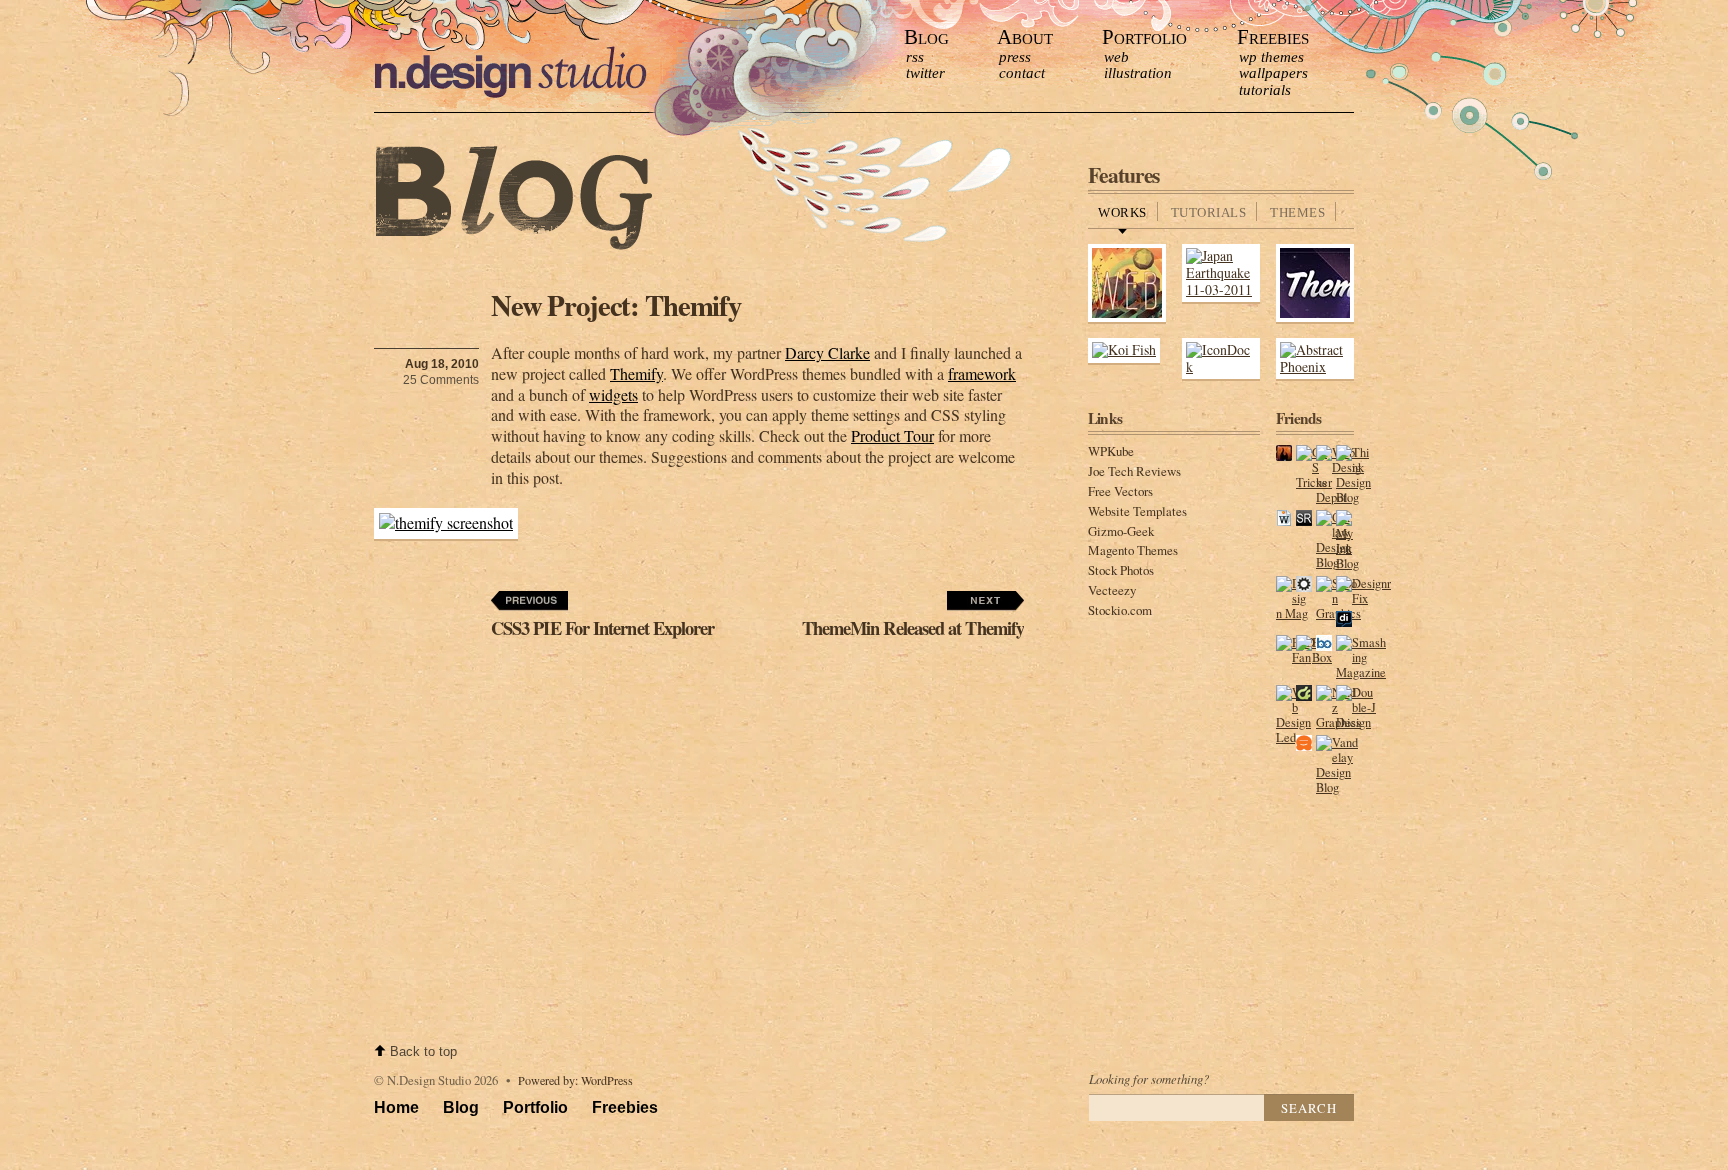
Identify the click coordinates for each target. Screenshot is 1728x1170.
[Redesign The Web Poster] (1127, 318)
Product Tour (892, 435)
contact (1022, 73)
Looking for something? (1149, 1078)
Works (1122, 213)
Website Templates (1137, 511)
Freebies (1273, 36)
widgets (613, 394)
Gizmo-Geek (1121, 531)
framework (982, 373)
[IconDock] (1221, 366)
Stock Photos (1121, 570)
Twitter (925, 73)
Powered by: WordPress (575, 1080)
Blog (926, 36)
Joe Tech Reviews (1134, 471)
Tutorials (1265, 90)
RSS (915, 57)
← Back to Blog (514, 199)
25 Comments (441, 380)
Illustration (1138, 73)
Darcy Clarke (827, 352)
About (1025, 36)
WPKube (1111, 451)
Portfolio (1144, 36)
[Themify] (1315, 318)
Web (1116, 57)
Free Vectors (1120, 491)
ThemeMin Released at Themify (913, 627)
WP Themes (1271, 57)
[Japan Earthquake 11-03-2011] (1221, 289)
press (1015, 57)
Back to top (423, 1051)
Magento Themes (1133, 550)
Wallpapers (1273, 73)
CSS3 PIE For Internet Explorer (602, 627)
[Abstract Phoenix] (1315, 366)
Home (396, 1107)
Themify (636, 373)
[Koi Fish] (1124, 349)
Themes (1297, 213)
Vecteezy (1112, 590)
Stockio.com (1120, 610)
